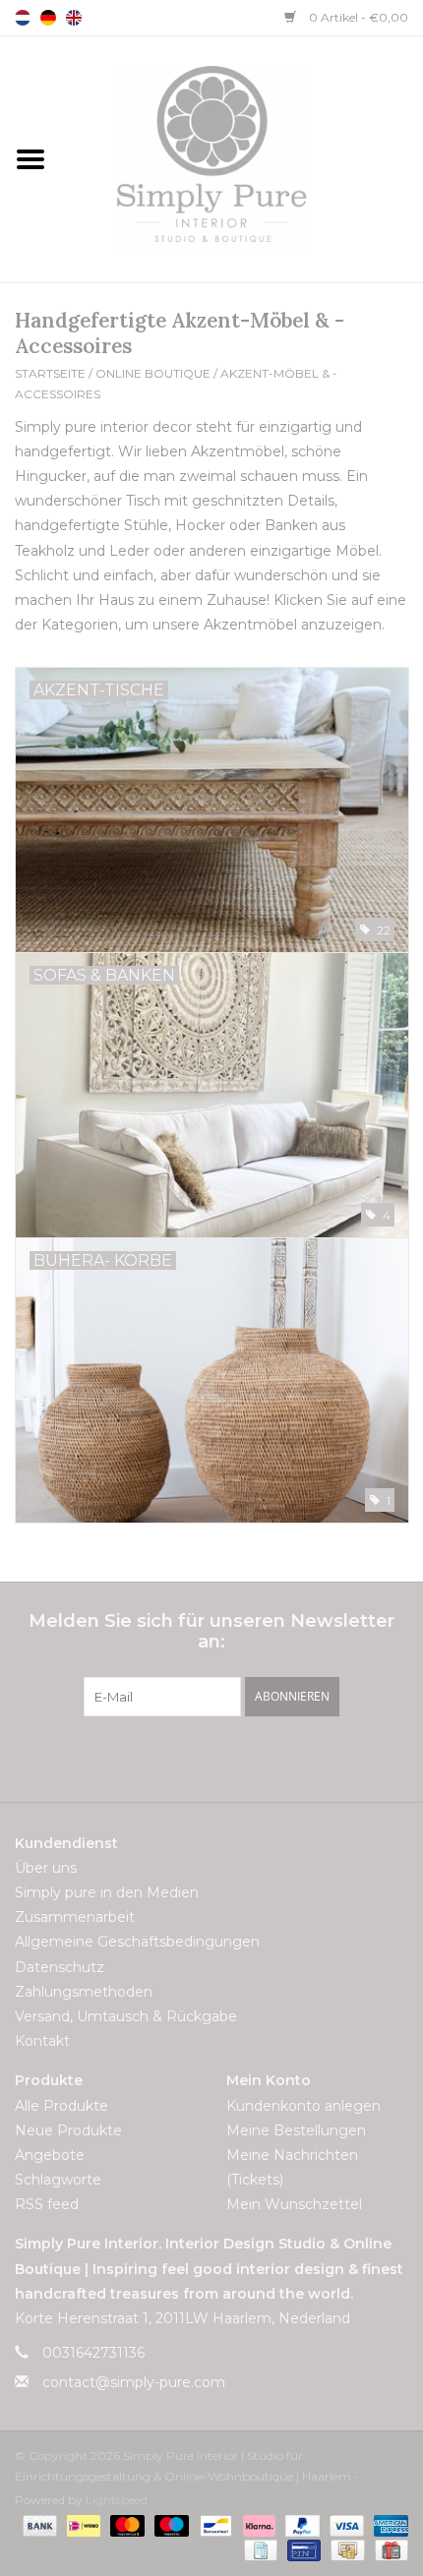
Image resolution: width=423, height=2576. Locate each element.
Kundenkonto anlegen (303, 2106)
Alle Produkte (61, 2106)
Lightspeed (117, 2500)
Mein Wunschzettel (294, 2204)
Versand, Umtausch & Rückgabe (126, 2016)
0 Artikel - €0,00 (357, 17)
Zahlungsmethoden (84, 1992)
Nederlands (23, 18)
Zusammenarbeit (75, 1917)
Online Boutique (153, 373)
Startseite (50, 373)
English (74, 18)
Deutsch (48, 18)
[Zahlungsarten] (38, 2524)
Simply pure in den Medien (107, 1892)
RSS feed (47, 2204)
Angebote (50, 2155)
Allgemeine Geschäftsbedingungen (137, 1942)
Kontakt (42, 2041)
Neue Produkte (68, 2130)
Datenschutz (60, 1967)
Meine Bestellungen (296, 2130)
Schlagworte (58, 2180)
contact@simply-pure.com (134, 2382)
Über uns (46, 1868)
